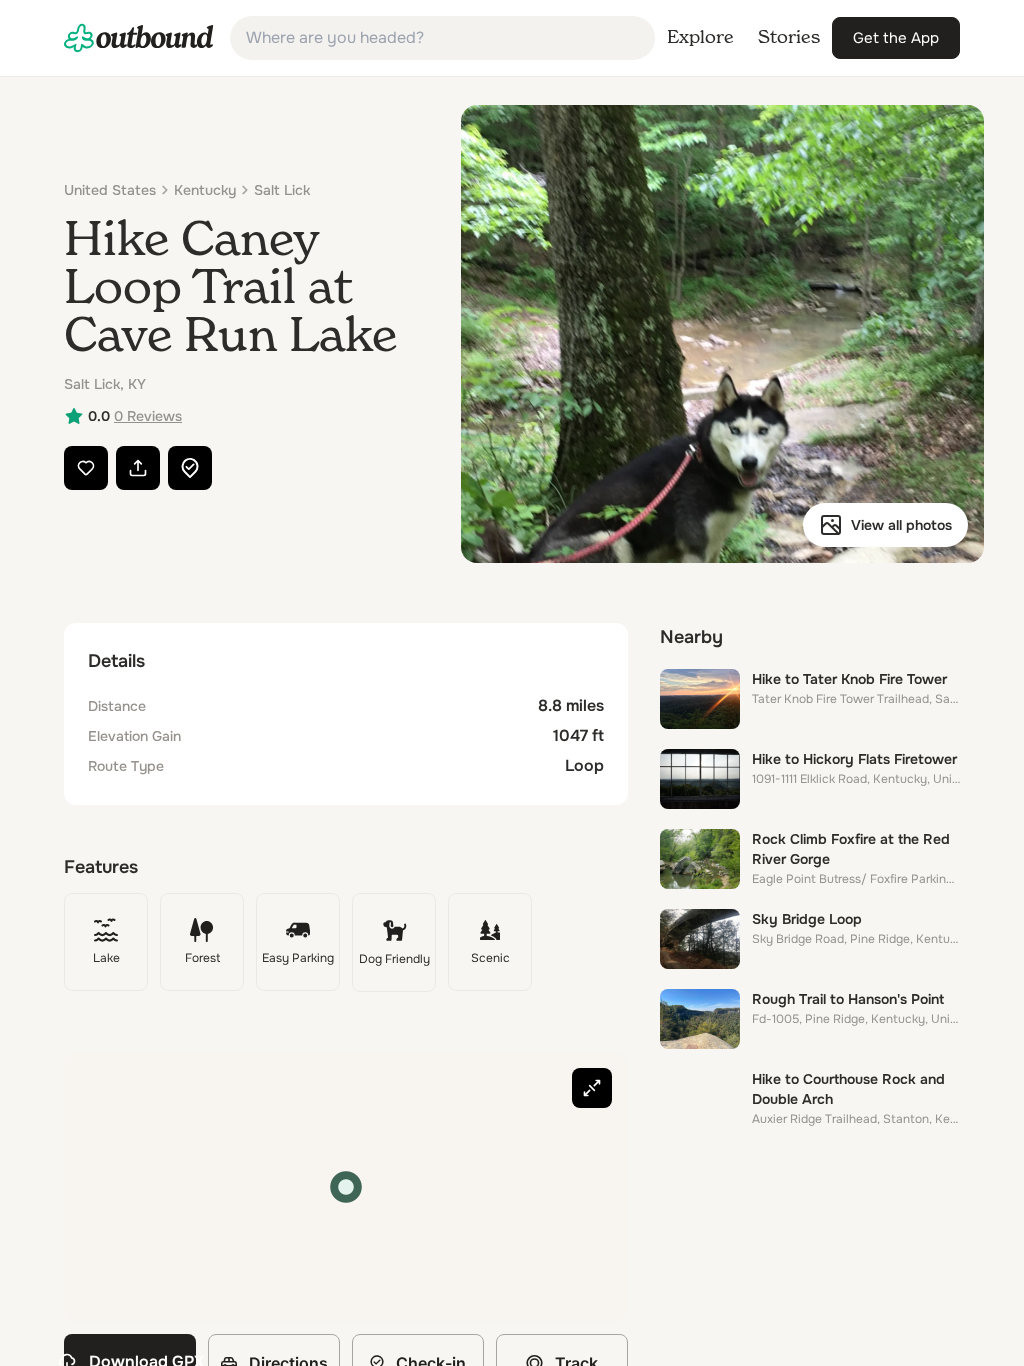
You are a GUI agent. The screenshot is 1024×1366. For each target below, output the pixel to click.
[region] (346, 1187)
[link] (139, 38)
